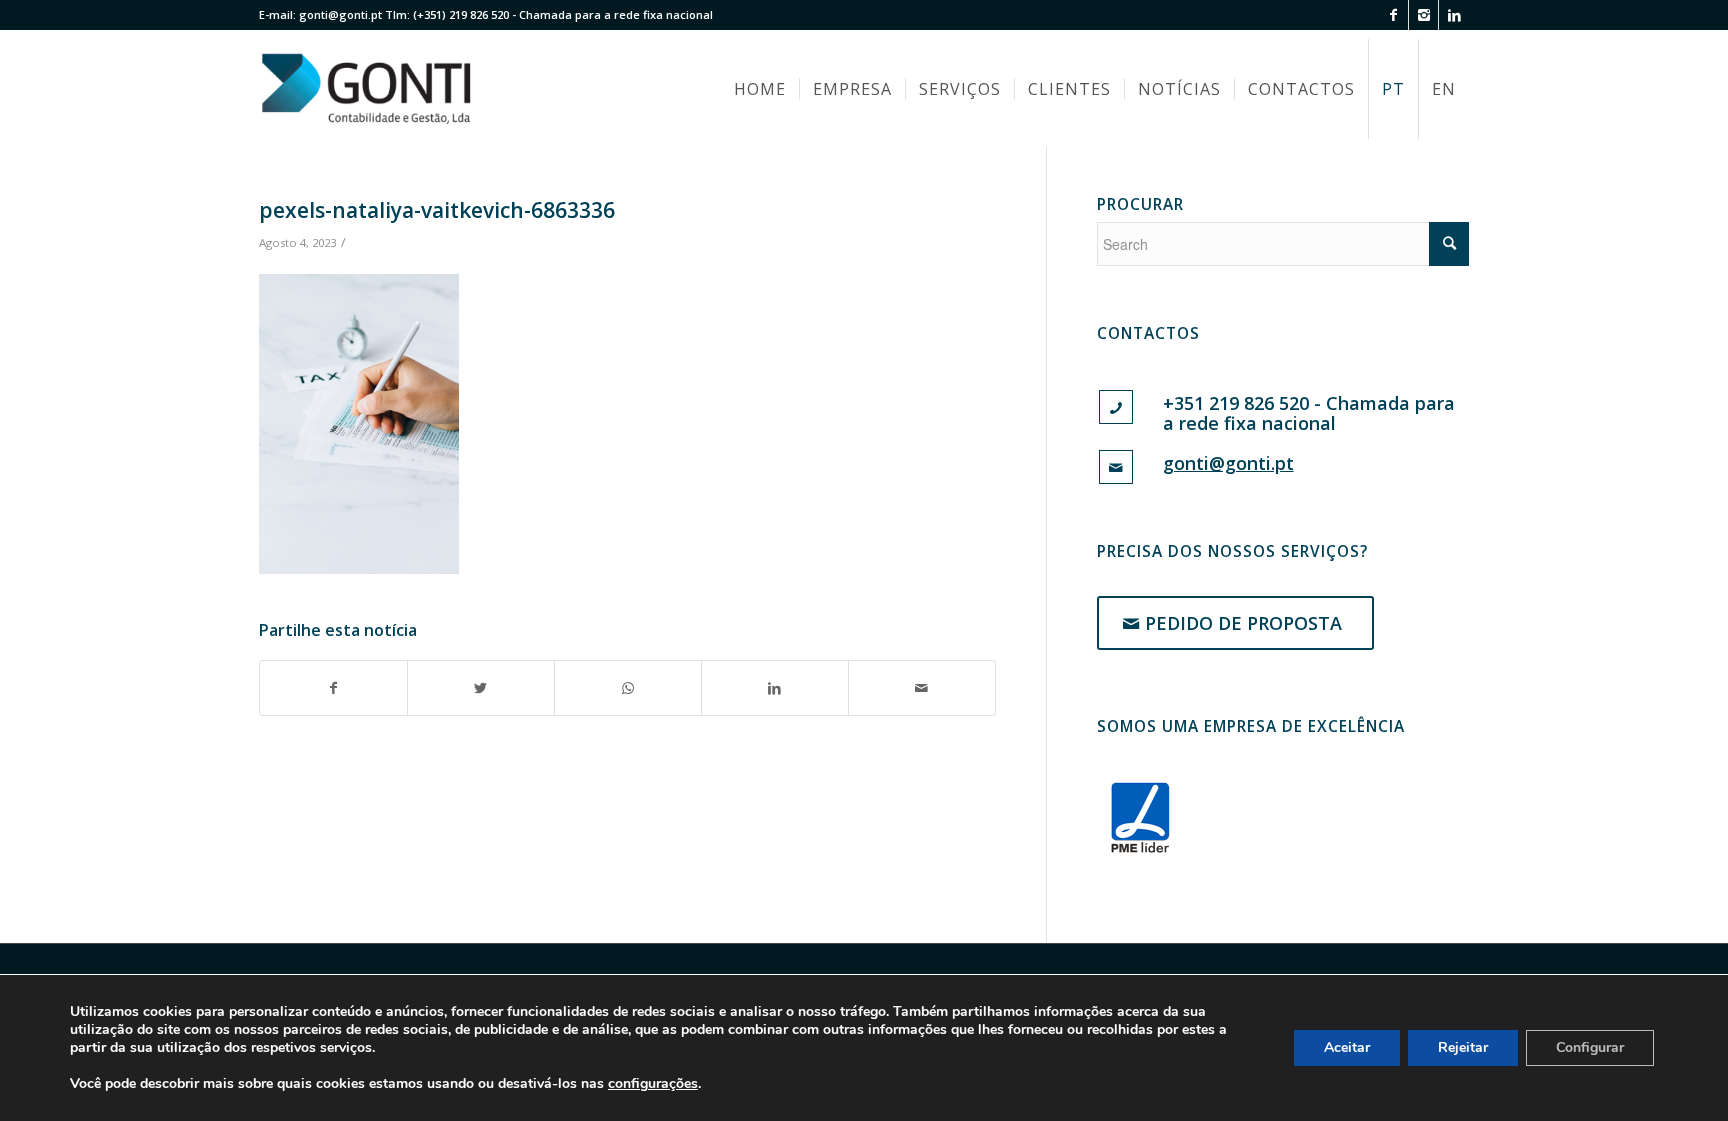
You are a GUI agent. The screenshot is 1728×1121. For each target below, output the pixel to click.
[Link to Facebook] (1393, 15)
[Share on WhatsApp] (628, 688)
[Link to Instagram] (1423, 15)
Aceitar (1347, 1047)
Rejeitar (1463, 1047)
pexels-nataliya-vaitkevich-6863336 (437, 210)
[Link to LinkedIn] (1454, 15)
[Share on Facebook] (333, 688)
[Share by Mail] (922, 688)
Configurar (1590, 1047)
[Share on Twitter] (481, 688)
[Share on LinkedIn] (775, 688)
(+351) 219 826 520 (461, 14)
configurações (653, 1084)
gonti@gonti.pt (340, 14)
